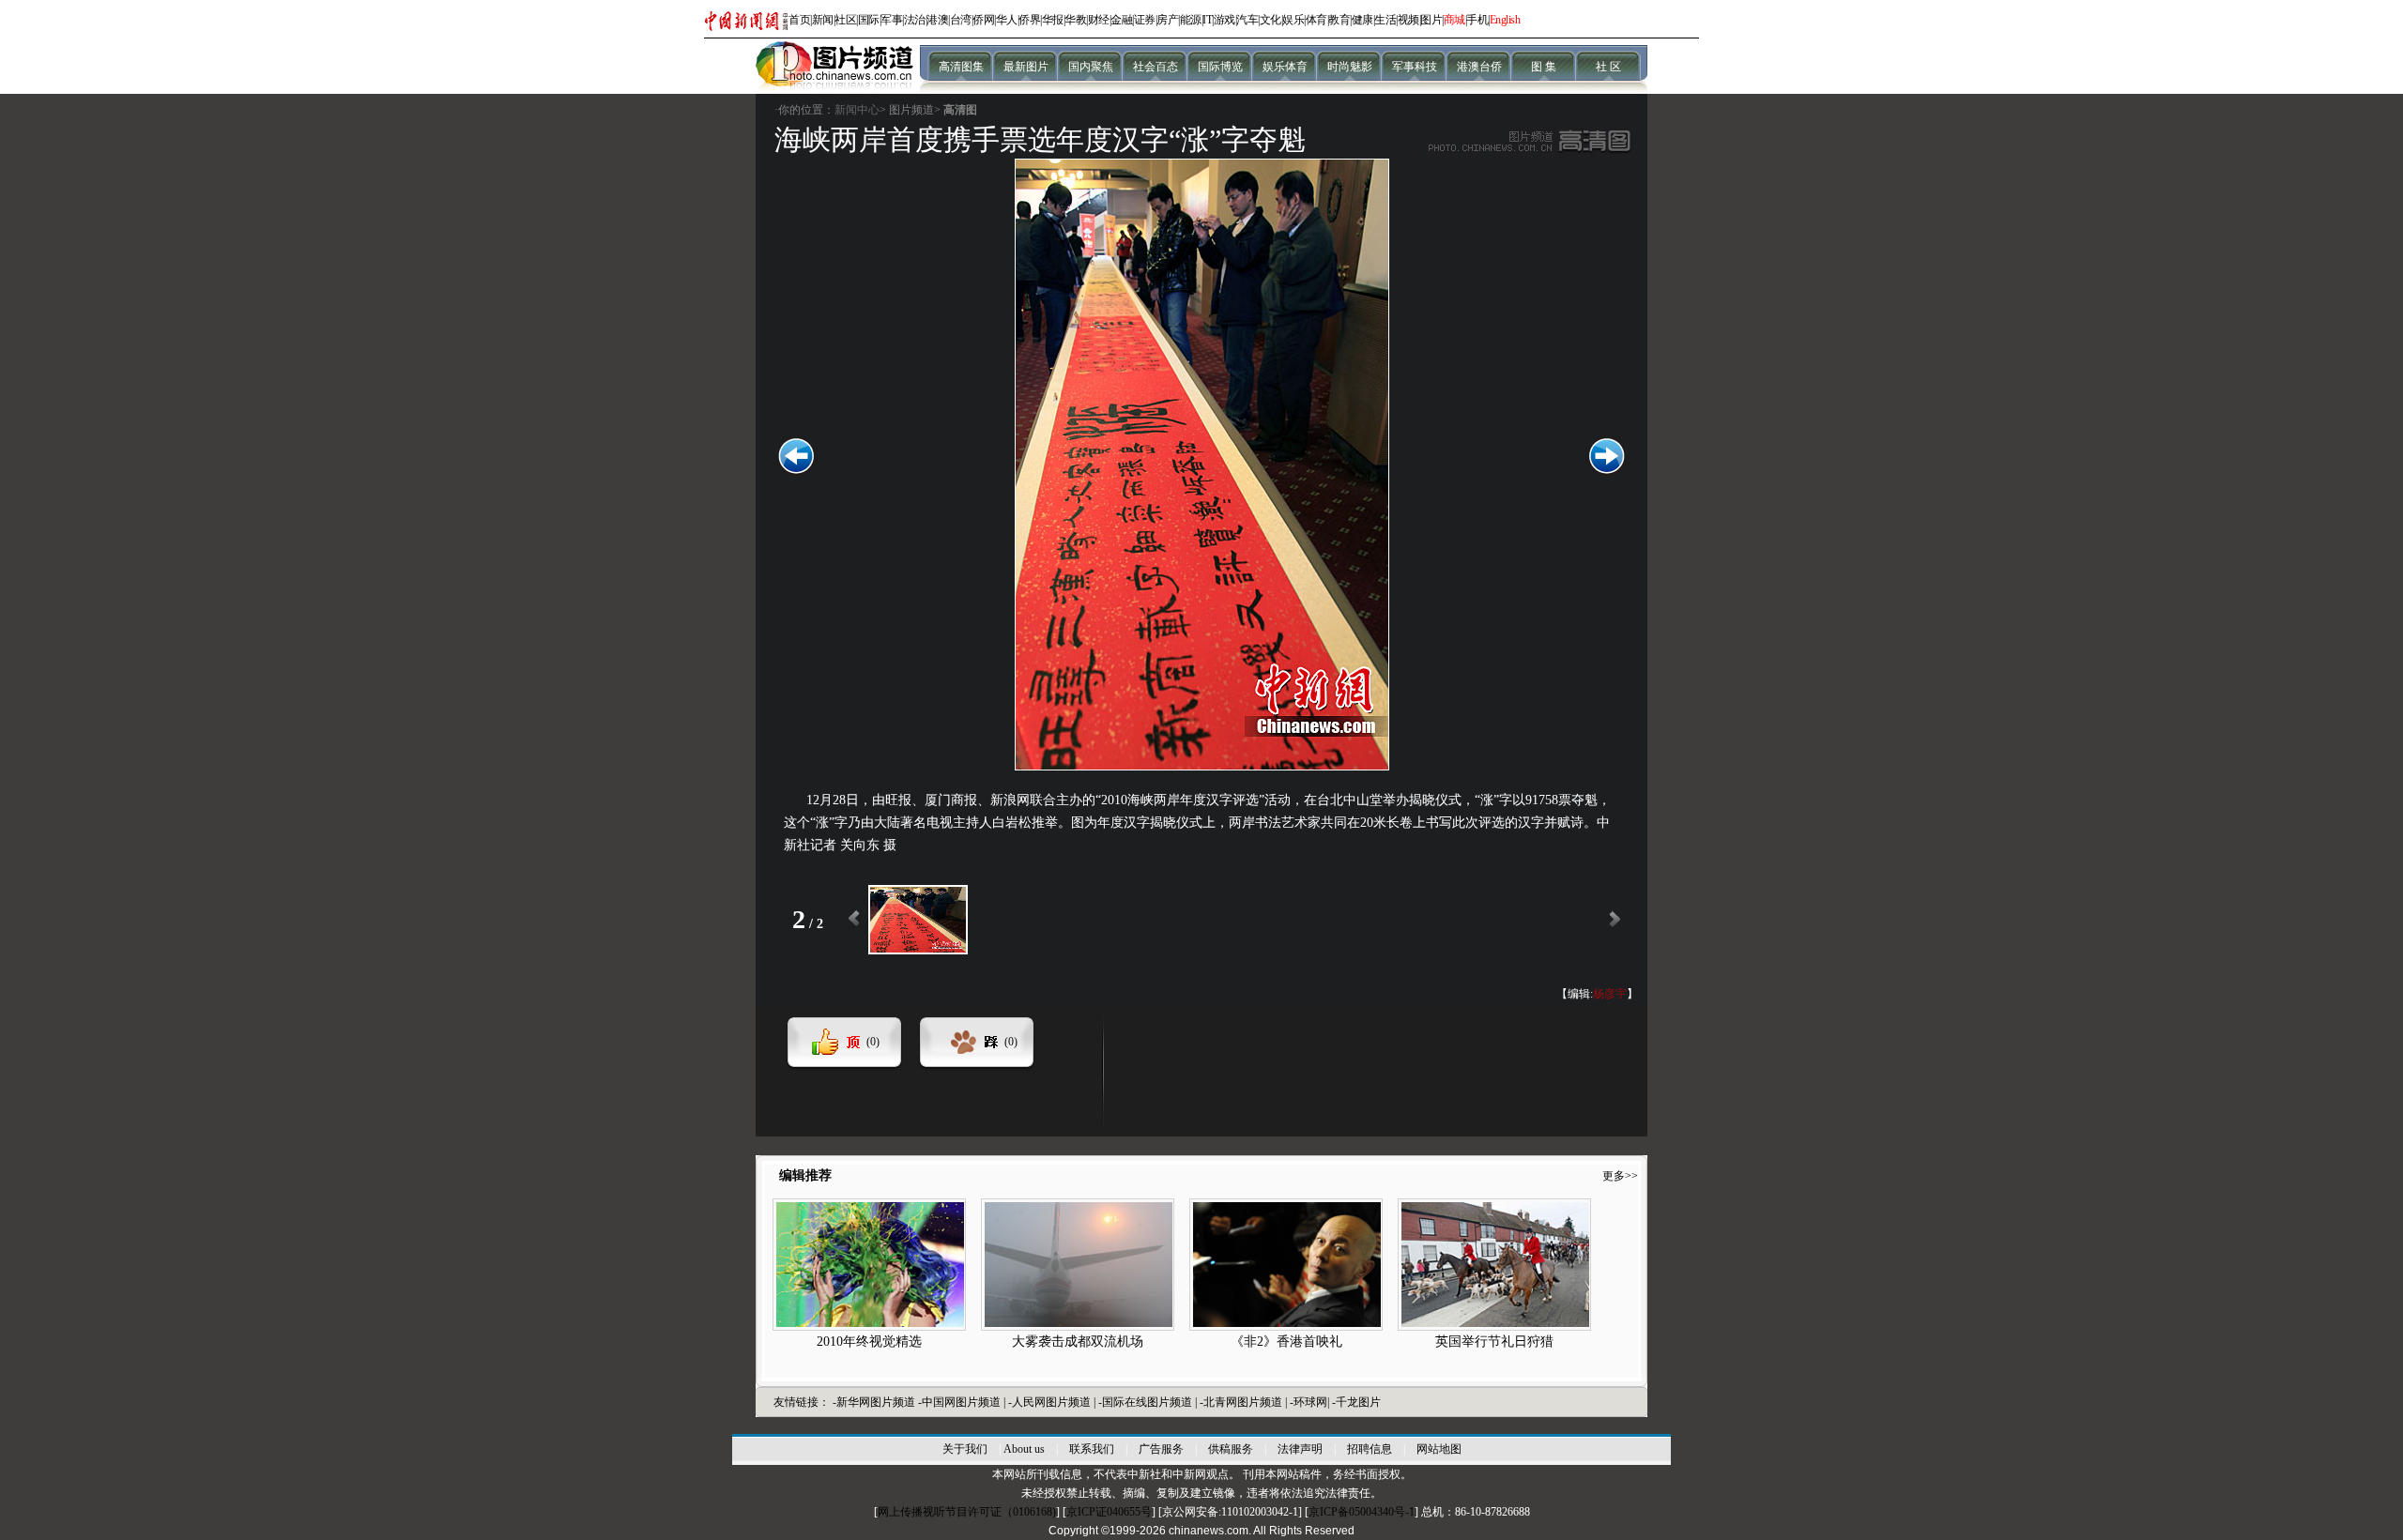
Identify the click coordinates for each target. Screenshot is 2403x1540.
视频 (1408, 20)
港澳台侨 (1479, 67)
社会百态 (1156, 67)
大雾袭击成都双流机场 (1078, 1342)
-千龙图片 (1356, 1402)
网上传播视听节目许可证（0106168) (967, 1512)
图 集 (1544, 67)
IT (1207, 20)
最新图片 (1026, 67)
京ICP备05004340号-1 (1362, 1512)
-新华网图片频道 (874, 1402)
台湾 (961, 20)
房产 (1167, 20)
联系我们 (1092, 1449)
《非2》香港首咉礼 (1286, 1342)
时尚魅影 (1350, 67)
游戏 (1224, 20)
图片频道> (915, 110)
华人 (1007, 20)
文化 (1270, 20)
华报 (1053, 20)
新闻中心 (857, 110)
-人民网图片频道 (1051, 1402)
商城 (1454, 20)
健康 (1362, 20)
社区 (845, 20)
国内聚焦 (1091, 67)
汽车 (1247, 20)
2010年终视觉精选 (869, 1342)
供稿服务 (1231, 1449)
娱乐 (1293, 20)
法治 (915, 20)
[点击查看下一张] (1202, 767)
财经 (1099, 20)
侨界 (1029, 20)
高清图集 (961, 67)
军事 (891, 20)
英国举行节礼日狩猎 (1494, 1342)
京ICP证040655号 (1109, 1512)
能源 (1191, 20)
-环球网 (1309, 1402)
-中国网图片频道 (961, 1402)
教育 (1339, 20)
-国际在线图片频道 (1147, 1402)
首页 (799, 20)
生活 (1385, 20)
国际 (869, 20)
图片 (1431, 20)
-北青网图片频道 (1242, 1402)
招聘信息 (1370, 1449)
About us (1024, 1449)
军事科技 (1415, 67)
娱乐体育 (1285, 67)
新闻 (823, 20)
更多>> (1620, 1176)
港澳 (937, 20)
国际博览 (1220, 67)
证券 (1145, 20)
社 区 (1608, 67)
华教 (1075, 20)
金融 (1121, 20)
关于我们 (965, 1449)
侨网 (983, 20)
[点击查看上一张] (796, 473)
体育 (1316, 20)
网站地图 (1439, 1449)
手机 (1477, 20)
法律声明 (1300, 1449)
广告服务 (1161, 1449)
